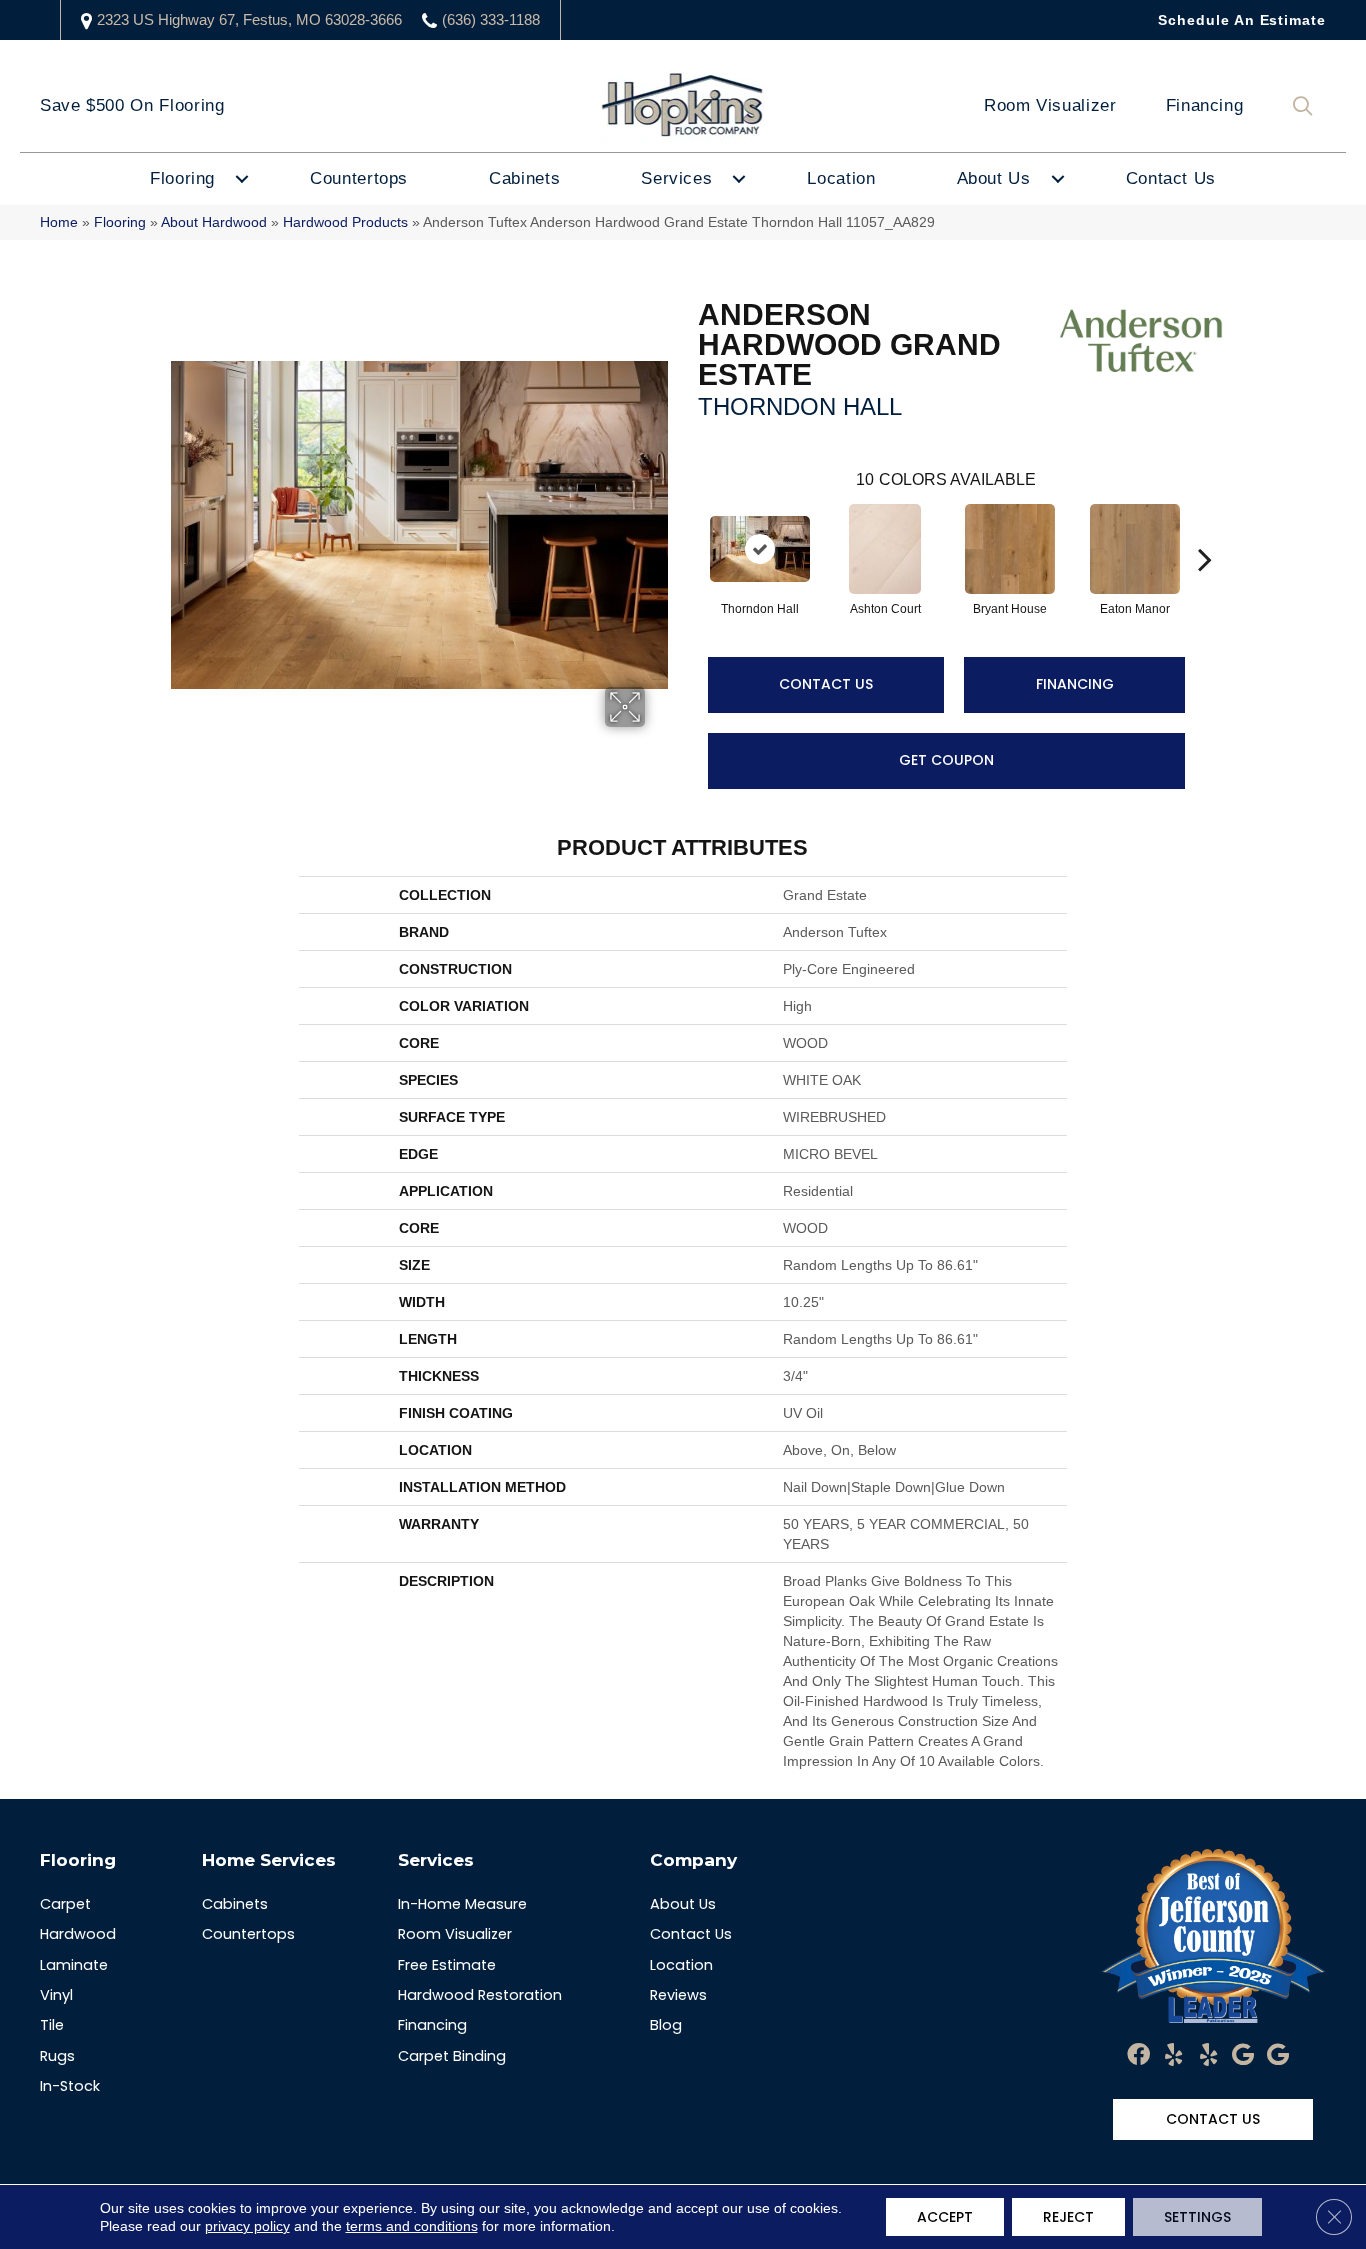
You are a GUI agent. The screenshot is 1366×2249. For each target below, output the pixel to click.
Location (841, 178)
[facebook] (1138, 2056)
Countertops (359, 178)
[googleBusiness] (1243, 2056)
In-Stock (70, 2086)
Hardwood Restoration (480, 1995)
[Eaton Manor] (1135, 549)
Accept (945, 2217)
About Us (994, 178)
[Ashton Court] (885, 549)
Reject (1068, 2217)
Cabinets (524, 178)
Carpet (65, 1904)
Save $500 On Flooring (132, 105)
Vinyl (56, 1995)
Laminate (74, 1965)
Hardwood (78, 1934)
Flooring (182, 178)
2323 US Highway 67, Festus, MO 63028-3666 (249, 19)
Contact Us (1171, 178)
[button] (1307, 106)
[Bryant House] (1010, 549)
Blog (666, 2025)
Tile (52, 2025)
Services (676, 178)
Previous (688, 529)
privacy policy (247, 2226)
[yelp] (1173, 2056)
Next (1205, 529)
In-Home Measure (462, 1904)
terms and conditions (412, 2226)
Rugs (57, 2056)
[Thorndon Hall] (760, 549)
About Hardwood (214, 222)
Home (59, 222)
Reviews (678, 1995)
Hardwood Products (345, 222)
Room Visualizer (1050, 105)
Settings (1197, 2217)
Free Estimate (447, 1965)
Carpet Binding (452, 2056)
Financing (1205, 105)
